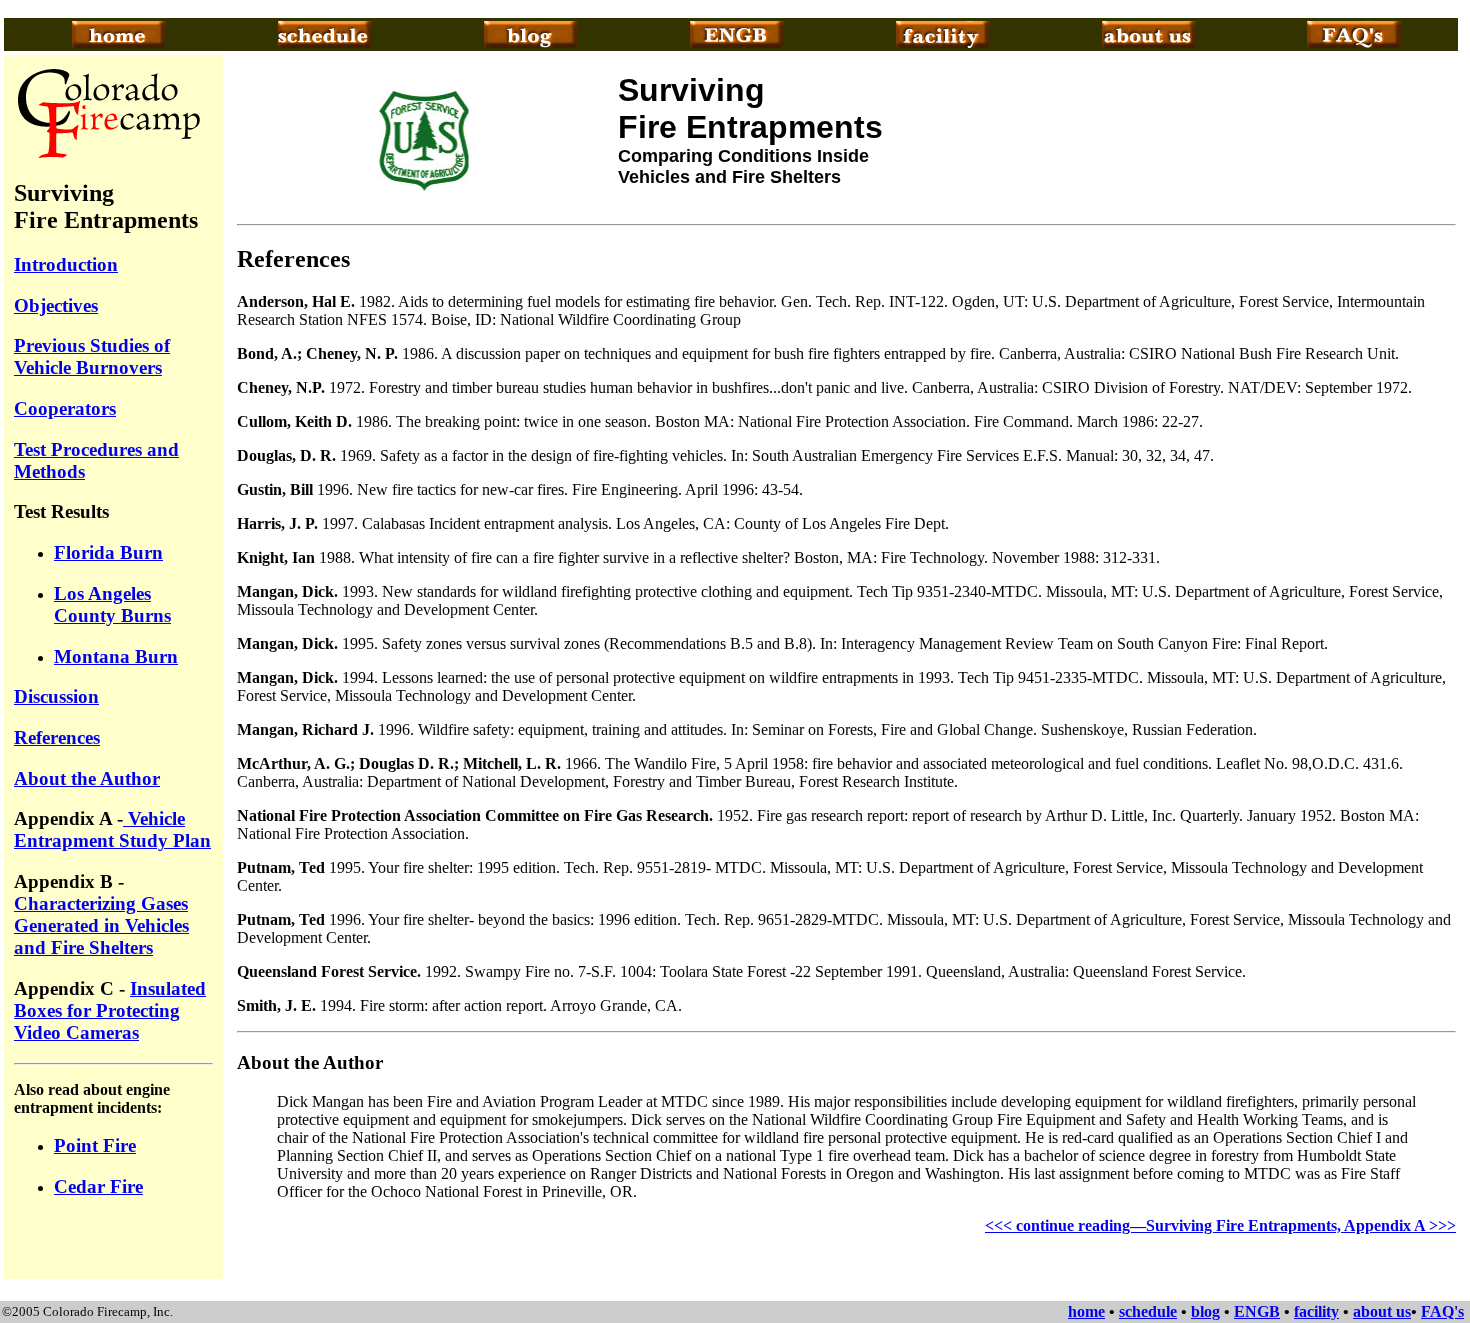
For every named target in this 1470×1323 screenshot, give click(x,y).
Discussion (56, 696)
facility (1316, 1311)
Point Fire (95, 1145)
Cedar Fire (98, 1186)
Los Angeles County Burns (112, 604)
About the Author (87, 778)
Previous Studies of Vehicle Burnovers (92, 356)
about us (1382, 1311)
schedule (1148, 1311)
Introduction (66, 264)
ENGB (1257, 1311)
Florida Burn (108, 552)
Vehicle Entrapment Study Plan (112, 829)
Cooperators (65, 408)
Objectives (56, 305)
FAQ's (1442, 1311)
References (57, 737)
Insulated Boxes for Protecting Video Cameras (110, 1010)
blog (1205, 1311)
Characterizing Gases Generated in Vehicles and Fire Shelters (101, 925)
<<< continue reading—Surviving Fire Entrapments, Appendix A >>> (1220, 1225)
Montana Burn (116, 656)
